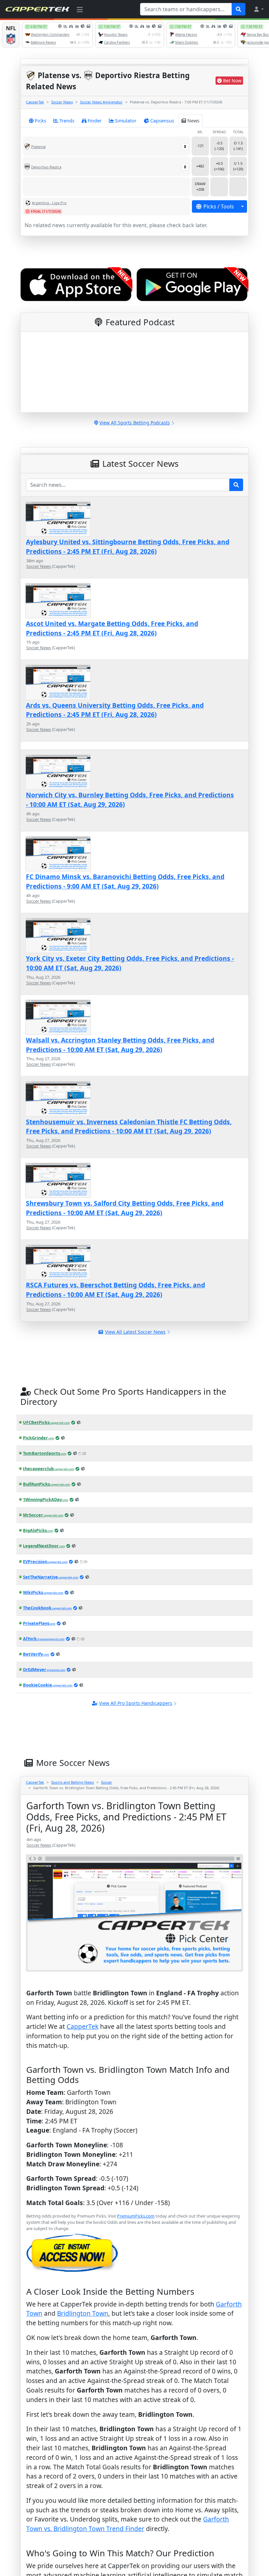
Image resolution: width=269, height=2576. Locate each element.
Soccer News (62, 102)
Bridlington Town (83, 2313)
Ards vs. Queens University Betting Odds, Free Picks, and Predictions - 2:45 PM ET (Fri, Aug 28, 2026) (115, 710)
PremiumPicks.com (136, 2216)
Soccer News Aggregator (101, 102)
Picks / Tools (219, 206)
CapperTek (35, 102)
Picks (41, 121)
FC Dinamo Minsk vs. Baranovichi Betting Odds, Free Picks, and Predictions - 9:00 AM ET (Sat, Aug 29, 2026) (125, 881)
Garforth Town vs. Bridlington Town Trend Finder (128, 2524)
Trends (67, 121)
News (193, 121)
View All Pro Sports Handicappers (136, 1703)
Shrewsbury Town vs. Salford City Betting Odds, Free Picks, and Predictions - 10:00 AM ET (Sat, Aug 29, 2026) (125, 1208)
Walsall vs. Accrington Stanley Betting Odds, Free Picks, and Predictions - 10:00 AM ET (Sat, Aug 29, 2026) (120, 1045)
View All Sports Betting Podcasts (135, 423)
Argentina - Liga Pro (49, 203)
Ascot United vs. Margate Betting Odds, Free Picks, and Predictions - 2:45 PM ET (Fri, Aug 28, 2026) (112, 628)
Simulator (126, 121)
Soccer (107, 1782)
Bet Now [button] (232, 81)
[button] (259, 9)
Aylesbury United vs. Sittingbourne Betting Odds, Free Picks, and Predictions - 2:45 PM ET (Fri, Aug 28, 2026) (128, 547)
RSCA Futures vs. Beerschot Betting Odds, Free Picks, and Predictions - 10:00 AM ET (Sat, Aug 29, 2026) (115, 1290)
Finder (95, 121)
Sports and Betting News (72, 1782)
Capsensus (162, 121)
